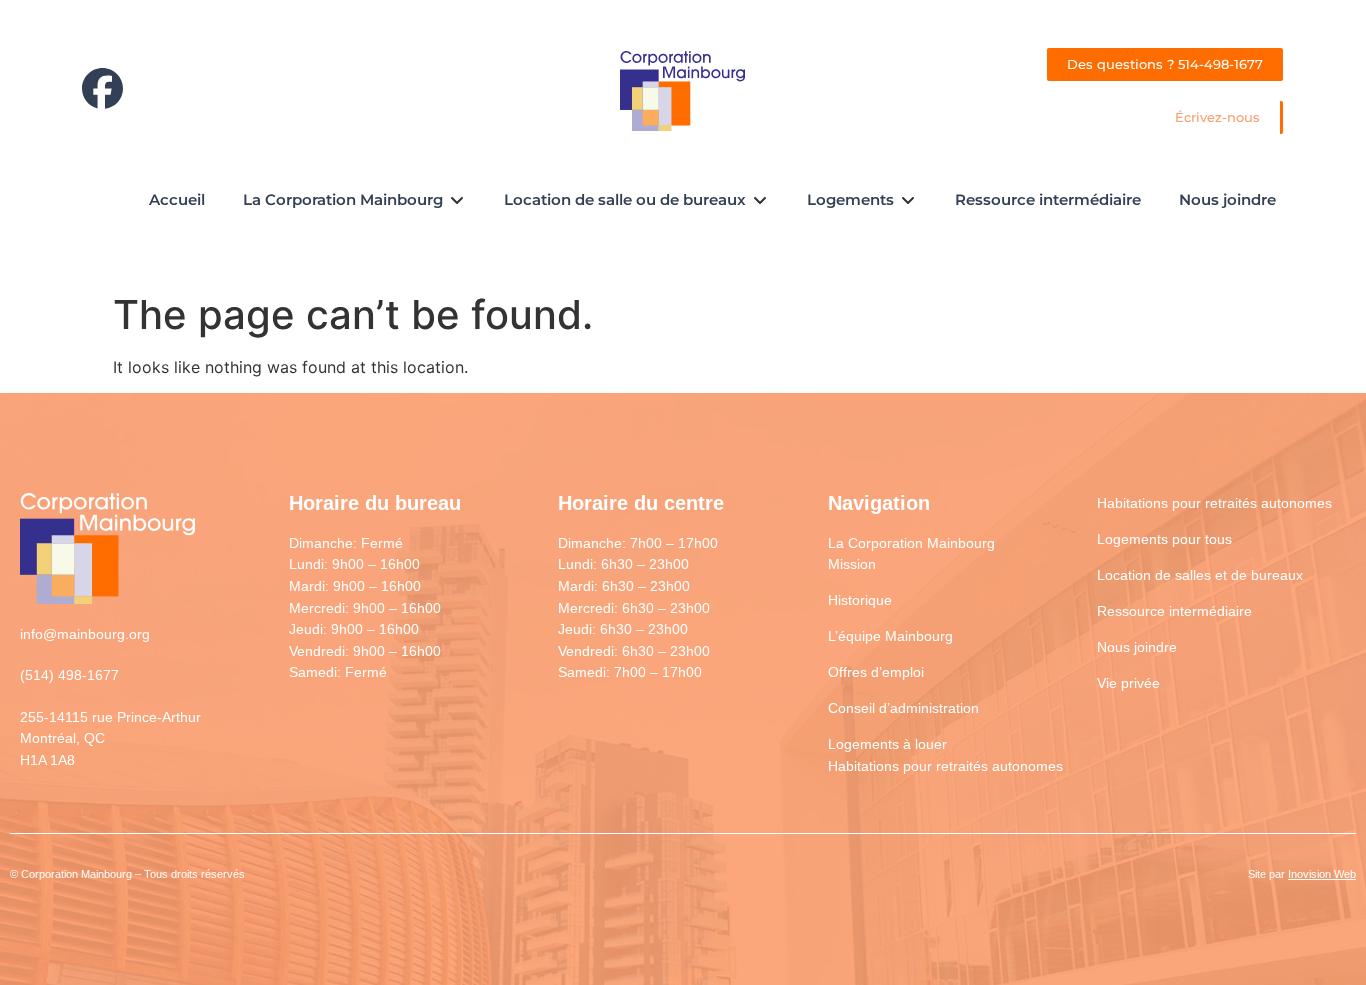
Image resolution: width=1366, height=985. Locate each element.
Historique (860, 600)
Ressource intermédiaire (1174, 611)
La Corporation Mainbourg (911, 543)
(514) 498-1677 (69, 675)
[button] (354, 200)
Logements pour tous (1164, 539)
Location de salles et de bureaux (1200, 575)
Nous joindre (1137, 647)
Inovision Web (1322, 874)
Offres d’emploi (876, 672)
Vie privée (1128, 683)
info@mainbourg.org (85, 634)
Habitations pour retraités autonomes (945, 766)
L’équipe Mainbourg (890, 636)
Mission (852, 564)
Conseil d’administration (903, 708)
